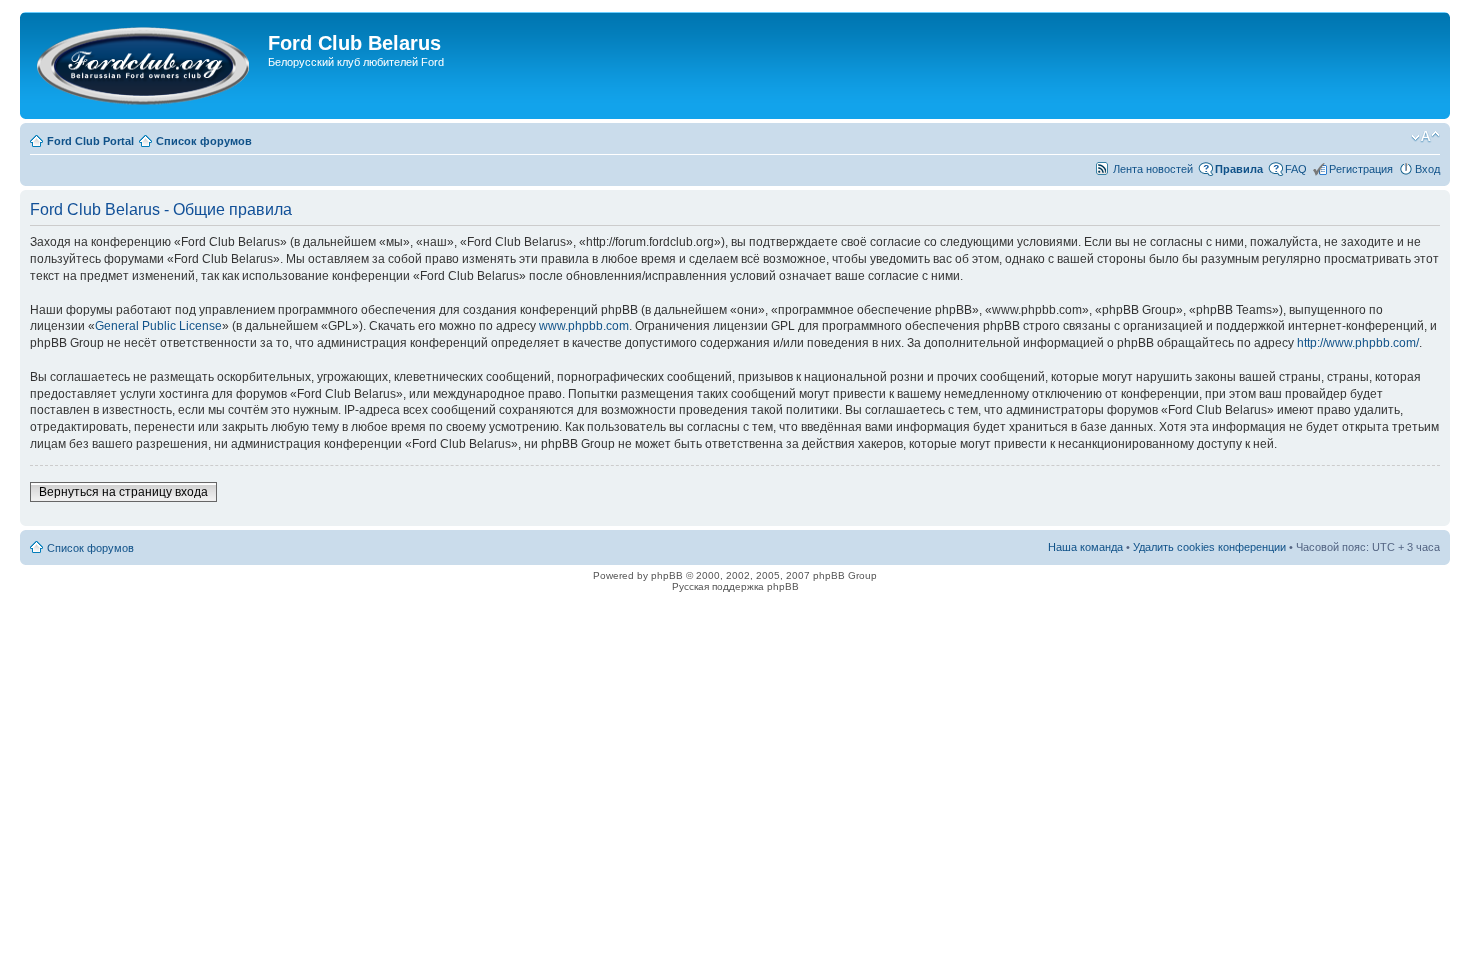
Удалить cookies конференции (1209, 547)
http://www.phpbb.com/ (1358, 343)
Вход (1427, 169)
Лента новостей (1153, 169)
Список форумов (204, 141)
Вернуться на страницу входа (123, 492)
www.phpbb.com (584, 326)
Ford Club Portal (90, 141)
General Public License (158, 326)
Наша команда (1085, 547)
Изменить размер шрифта (1425, 137)
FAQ (1296, 169)
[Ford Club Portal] (146, 65)
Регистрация (1361, 169)
